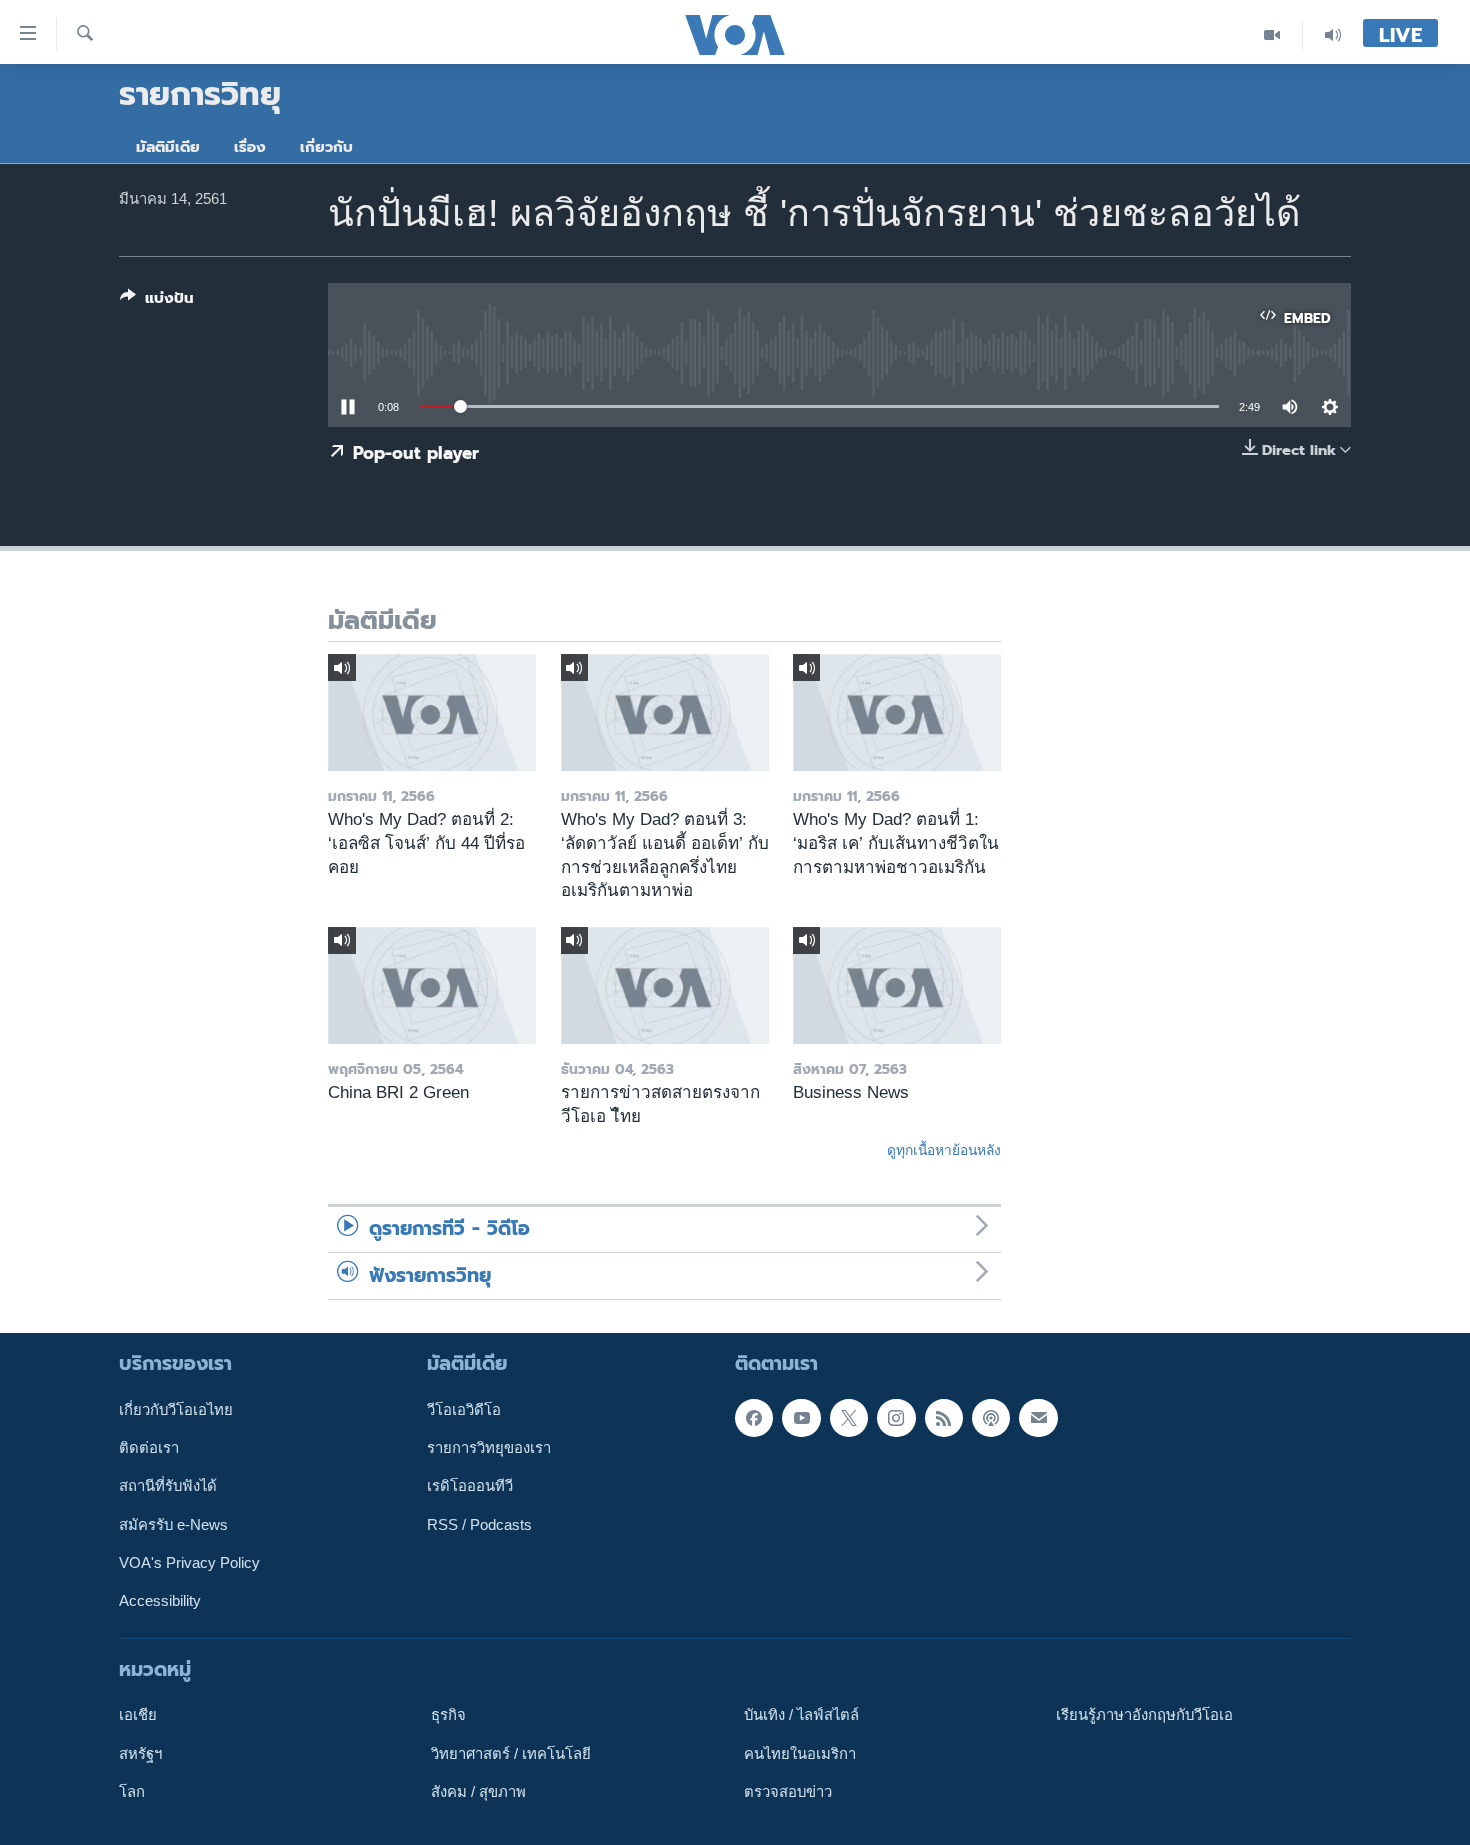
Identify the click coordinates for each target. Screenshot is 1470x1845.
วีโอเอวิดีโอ (464, 1410)
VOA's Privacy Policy (189, 1563)
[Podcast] (991, 1418)
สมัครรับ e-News (173, 1525)
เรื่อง (250, 147)
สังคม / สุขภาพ (478, 1792)
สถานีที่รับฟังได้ (168, 1486)
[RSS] (944, 1418)
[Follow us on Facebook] (754, 1418)
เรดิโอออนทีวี (470, 1486)
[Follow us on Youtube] (801, 1418)
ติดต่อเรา (149, 1448)
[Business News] (897, 985)
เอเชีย (138, 1715)
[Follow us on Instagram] (896, 1418)
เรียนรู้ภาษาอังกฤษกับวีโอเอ (1144, 1715)
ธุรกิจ (448, 1715)
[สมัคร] (1038, 1418)
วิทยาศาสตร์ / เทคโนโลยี (511, 1754)
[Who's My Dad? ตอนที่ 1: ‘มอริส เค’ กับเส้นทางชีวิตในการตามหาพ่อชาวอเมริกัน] (897, 712)
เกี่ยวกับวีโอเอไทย (176, 1410)
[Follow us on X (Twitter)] (849, 1418)
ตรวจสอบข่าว (788, 1792)
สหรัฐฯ (140, 1754)
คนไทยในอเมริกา (800, 1754)
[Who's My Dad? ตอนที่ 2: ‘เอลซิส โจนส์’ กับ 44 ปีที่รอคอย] (432, 712)
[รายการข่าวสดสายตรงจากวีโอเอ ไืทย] (665, 985)
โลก (132, 1792)
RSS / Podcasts (479, 1525)
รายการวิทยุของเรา (489, 1448)
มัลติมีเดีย (168, 147)
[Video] (1272, 34)
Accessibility (160, 1601)
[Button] (157, 302)
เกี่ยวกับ (326, 147)
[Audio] (1333, 34)
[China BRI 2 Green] (432, 985)
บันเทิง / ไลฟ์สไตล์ (801, 1715)
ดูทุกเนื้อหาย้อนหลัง (944, 1150)
